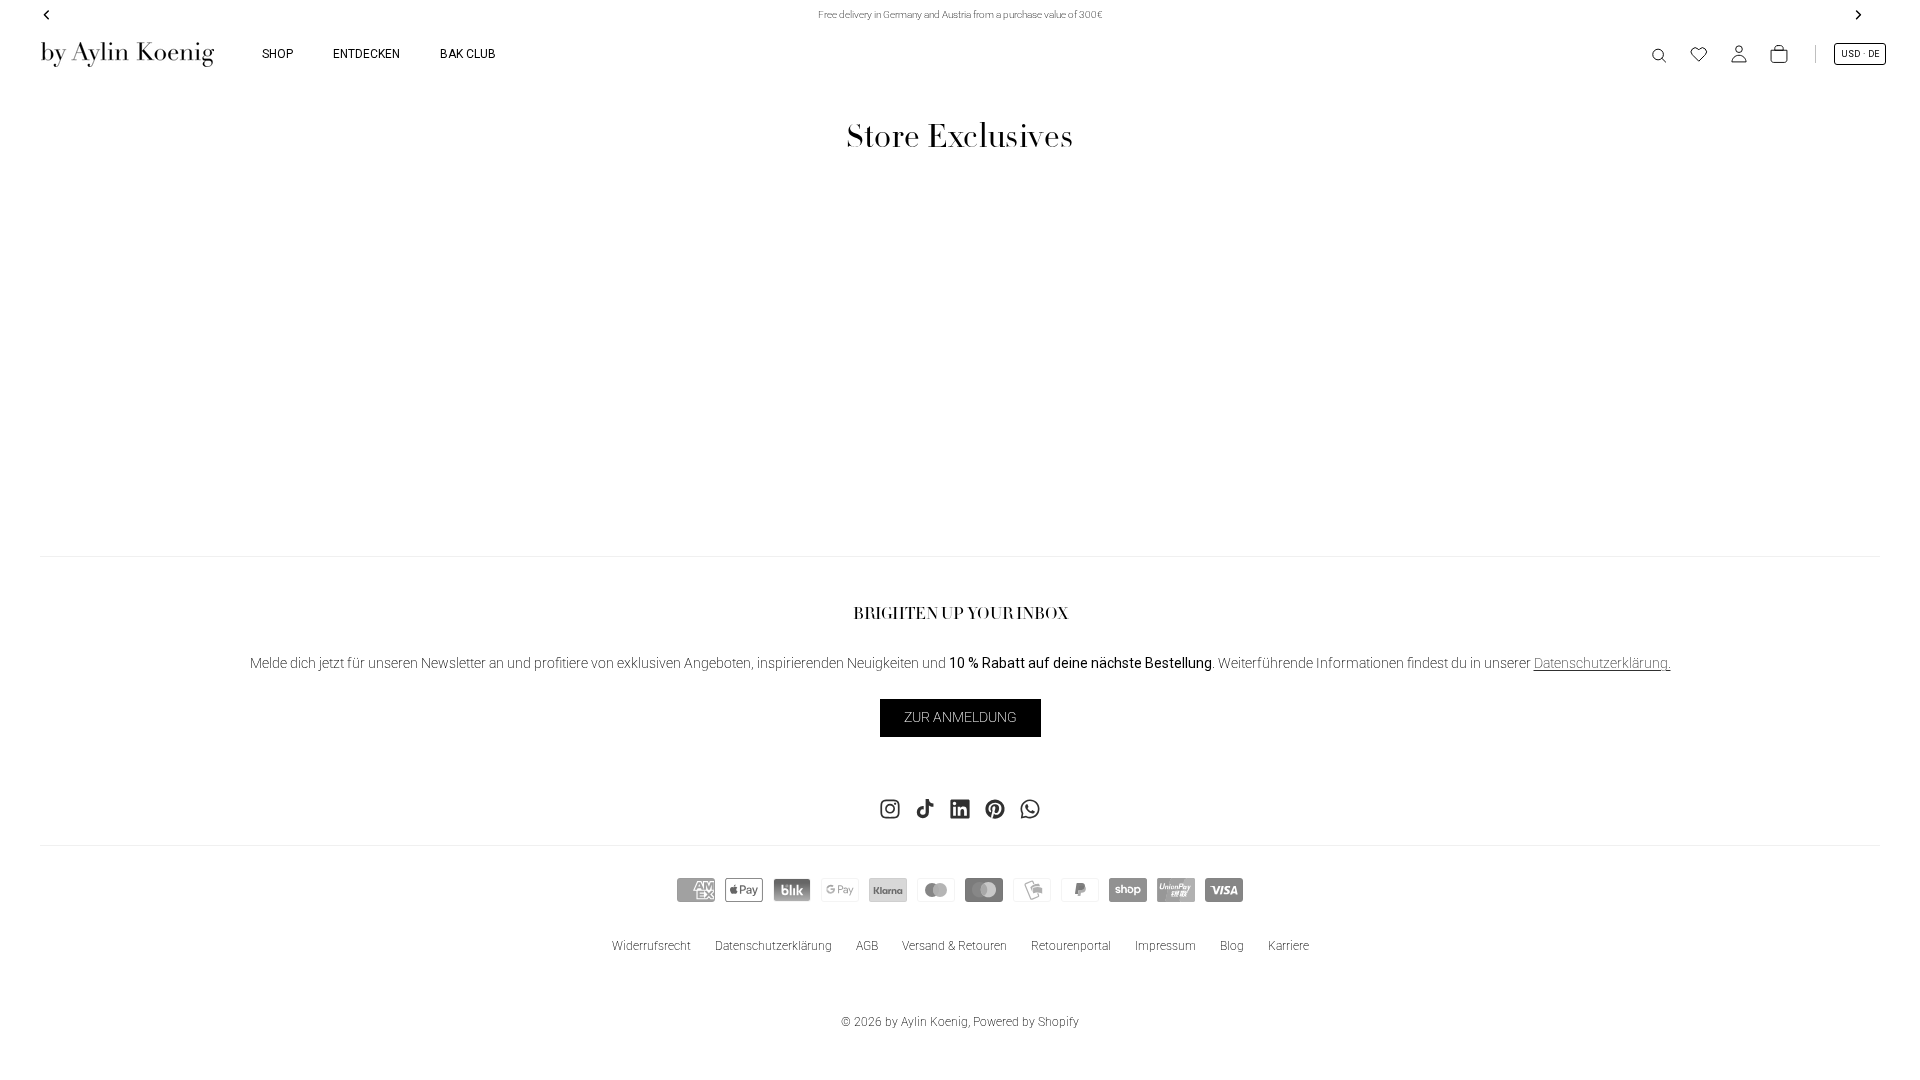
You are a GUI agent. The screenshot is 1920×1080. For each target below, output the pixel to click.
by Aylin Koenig (926, 1022)
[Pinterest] (995, 809)
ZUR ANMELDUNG (960, 718)
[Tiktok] (925, 809)
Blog (1232, 946)
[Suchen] (1659, 54)
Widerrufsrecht (651, 946)
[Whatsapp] (1030, 809)
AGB (867, 946)
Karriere (1288, 946)
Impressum (1165, 946)
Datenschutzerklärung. (1602, 664)
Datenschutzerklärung (773, 946)
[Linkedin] (960, 809)
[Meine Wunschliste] (1699, 54)
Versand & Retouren (954, 946)
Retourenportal (1071, 946)
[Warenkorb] (1779, 54)
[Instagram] (890, 809)
